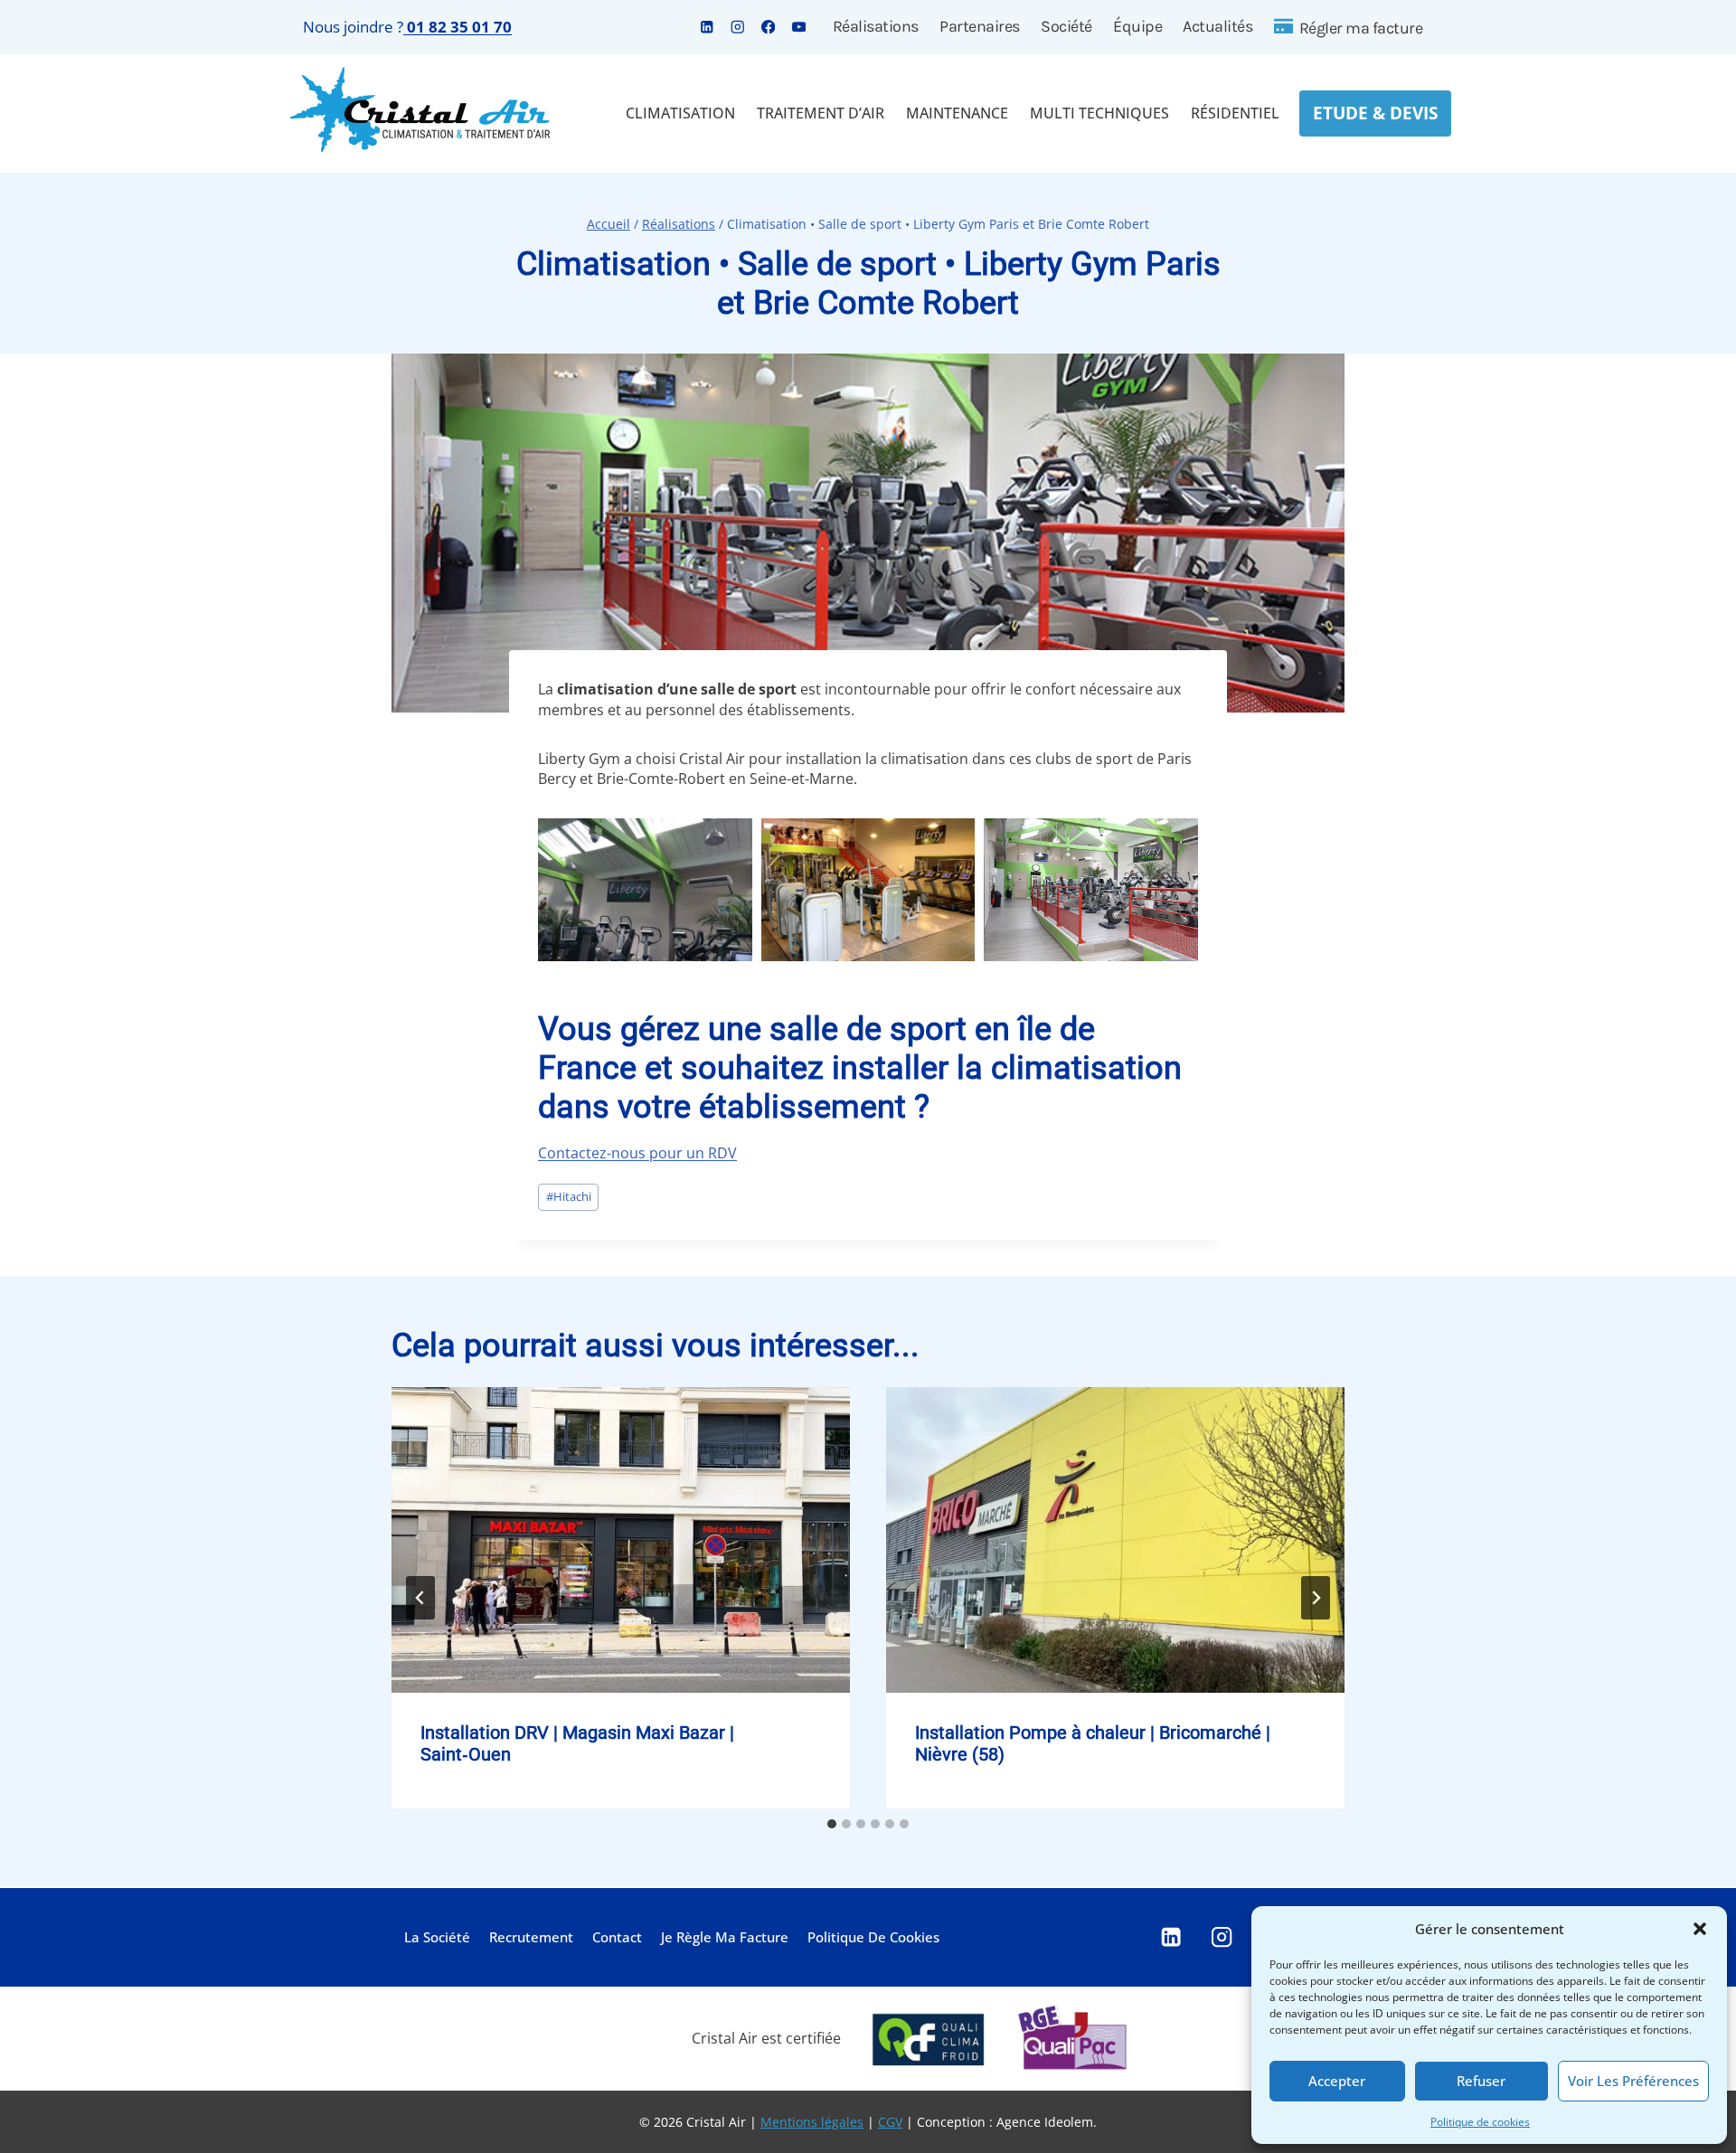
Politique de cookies (1480, 2122)
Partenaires (980, 26)
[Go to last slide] (420, 1598)
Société (1066, 26)
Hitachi (569, 1196)
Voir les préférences (1633, 2081)
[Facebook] (768, 27)
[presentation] (621, 1540)
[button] (1700, 1929)
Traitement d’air (821, 113)
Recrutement (531, 1937)
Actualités (1217, 26)
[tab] (832, 1824)
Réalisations (876, 26)
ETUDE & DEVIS (1375, 113)
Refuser (1481, 2081)
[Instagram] (737, 27)
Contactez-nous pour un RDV (637, 1153)
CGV (890, 2122)
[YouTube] (799, 27)
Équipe (1137, 26)
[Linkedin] (707, 27)
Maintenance (957, 113)
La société (437, 1937)
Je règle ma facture (725, 1937)
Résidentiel (1235, 113)
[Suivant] (1316, 1598)
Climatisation (680, 113)
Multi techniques (1099, 113)
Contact (617, 1937)
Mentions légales (812, 2122)
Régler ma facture (1361, 28)
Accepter (1337, 2081)
